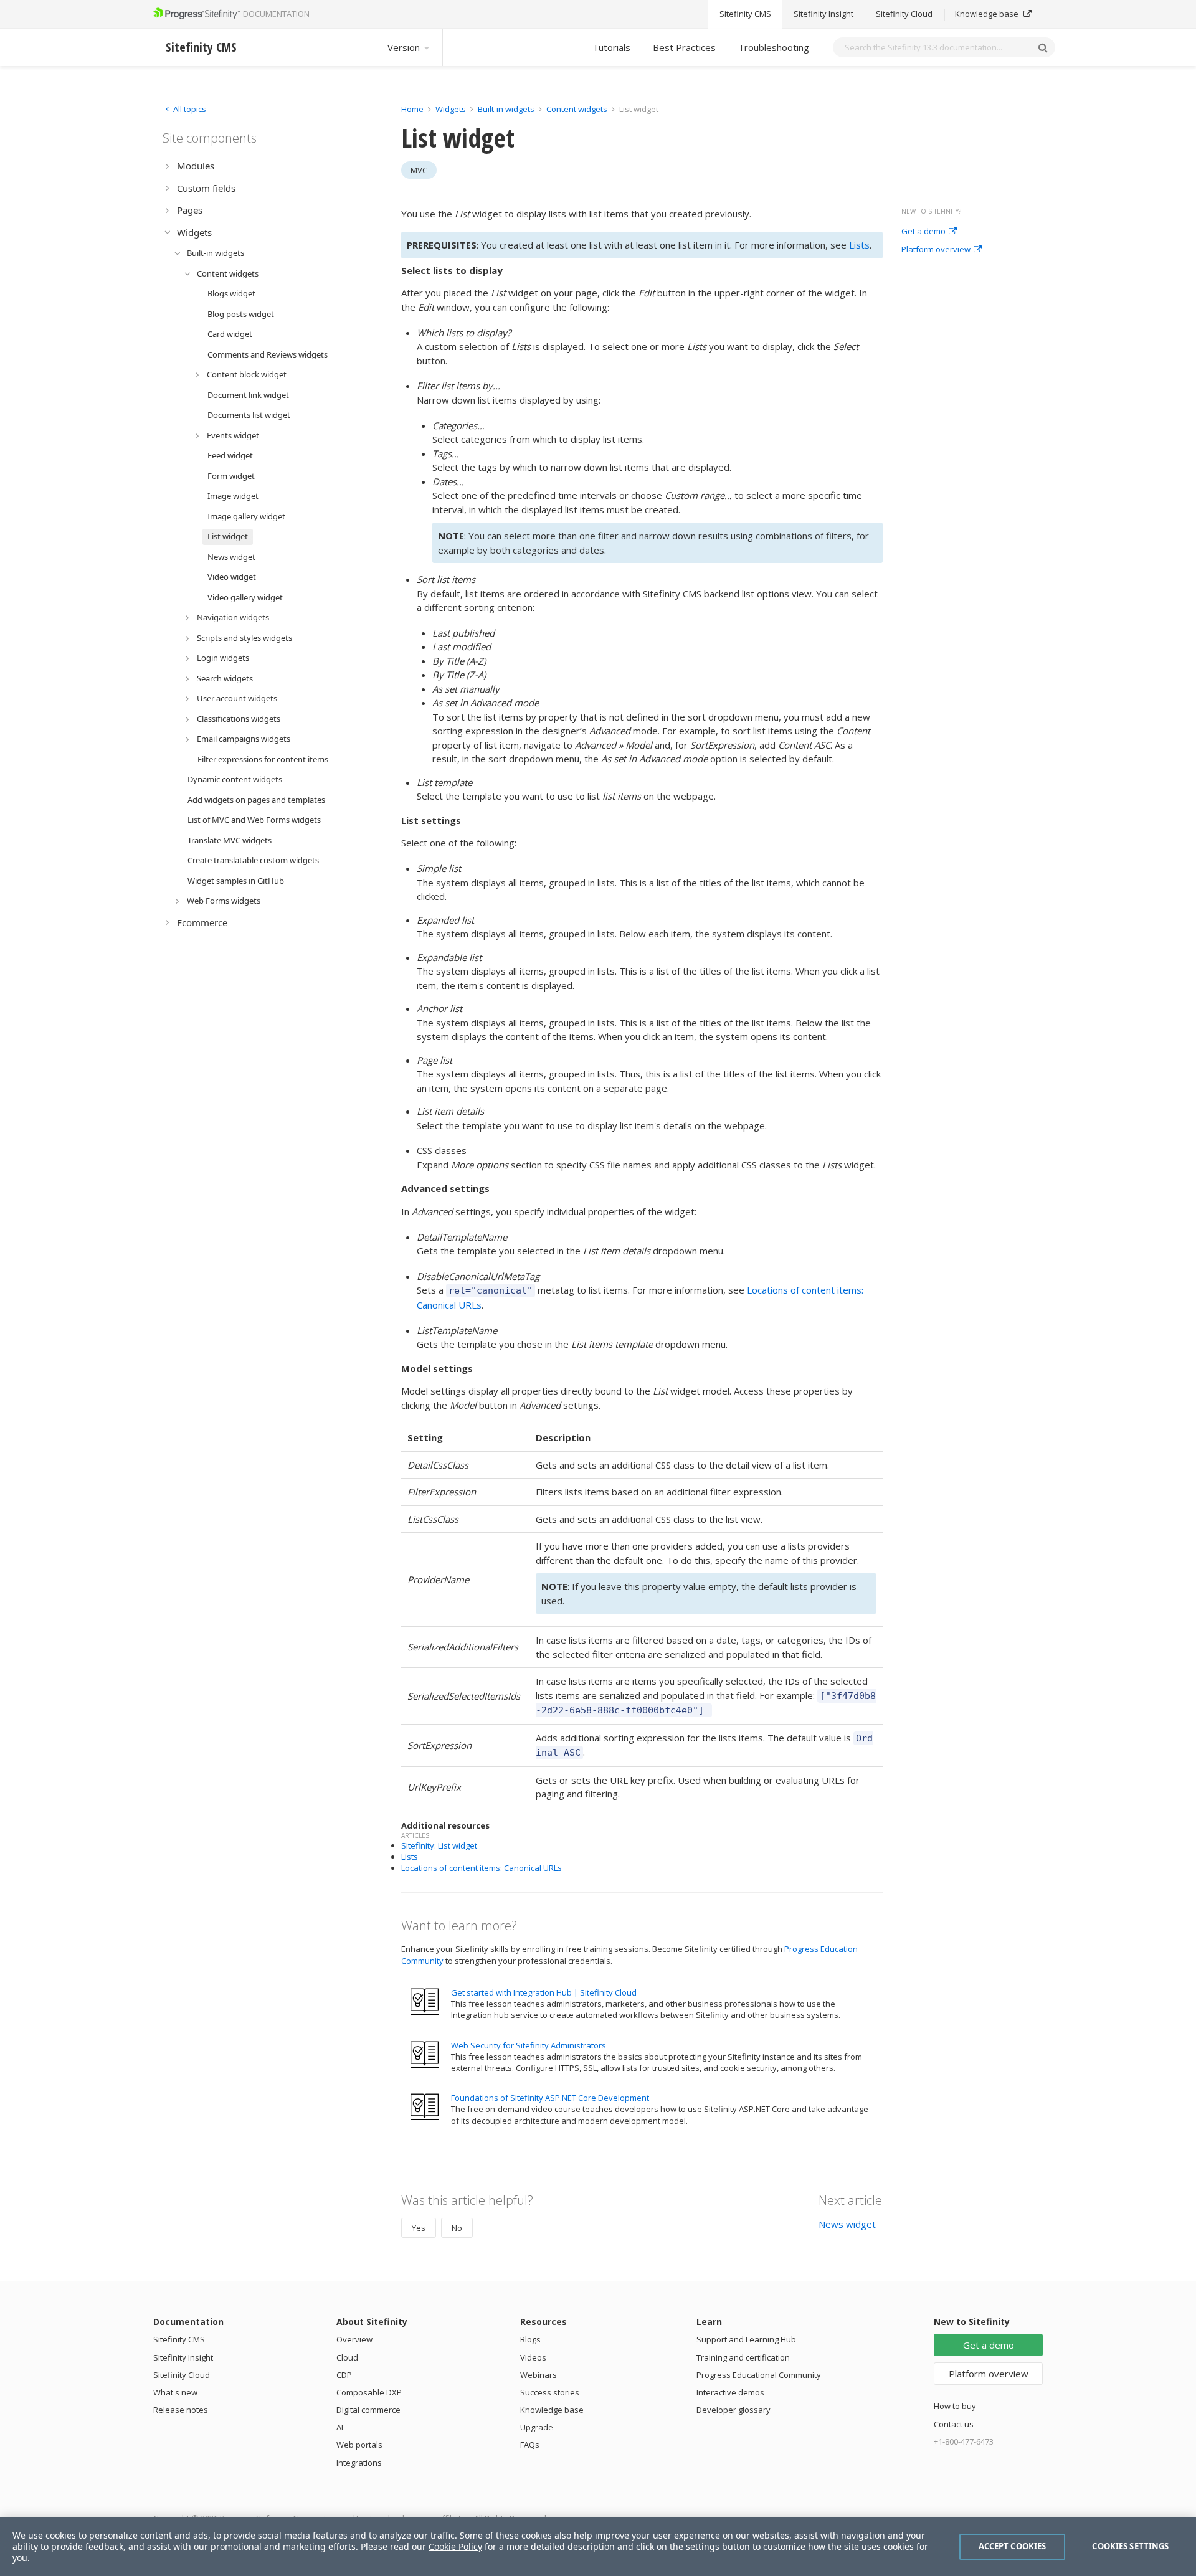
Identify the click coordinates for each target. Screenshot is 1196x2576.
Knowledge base (988, 14)
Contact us (954, 2424)
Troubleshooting (774, 47)
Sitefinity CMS (745, 14)
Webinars (539, 2375)
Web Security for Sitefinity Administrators (529, 2045)
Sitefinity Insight (823, 14)
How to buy (955, 2406)
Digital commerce (368, 2410)
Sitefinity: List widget (439, 1845)
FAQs (530, 2445)
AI (340, 2427)
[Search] (1043, 47)
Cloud (347, 2357)
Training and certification (743, 2357)
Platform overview (936, 250)
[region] (598, 2547)
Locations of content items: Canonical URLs (482, 1868)
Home (412, 109)
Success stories (550, 2392)
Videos (533, 2357)
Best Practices (684, 47)
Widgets (451, 109)
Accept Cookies (1013, 2546)
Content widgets (578, 109)
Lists (859, 245)
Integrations (359, 2463)
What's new (175, 2392)
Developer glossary (733, 2410)
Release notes (181, 2410)
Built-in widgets (507, 109)
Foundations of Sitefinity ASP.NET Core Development (550, 2098)
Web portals (359, 2445)
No (457, 2228)
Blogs (530, 2339)
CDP (344, 2375)
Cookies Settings (1130, 2546)
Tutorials (611, 47)
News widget (847, 2224)
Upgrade (537, 2427)
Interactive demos (730, 2392)
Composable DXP (369, 2392)
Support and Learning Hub (746, 2339)
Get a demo (923, 232)
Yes (419, 2228)
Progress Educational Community (759, 2375)
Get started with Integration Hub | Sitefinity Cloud (544, 1992)
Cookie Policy (455, 2546)
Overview (354, 2339)
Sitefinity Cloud (904, 14)
